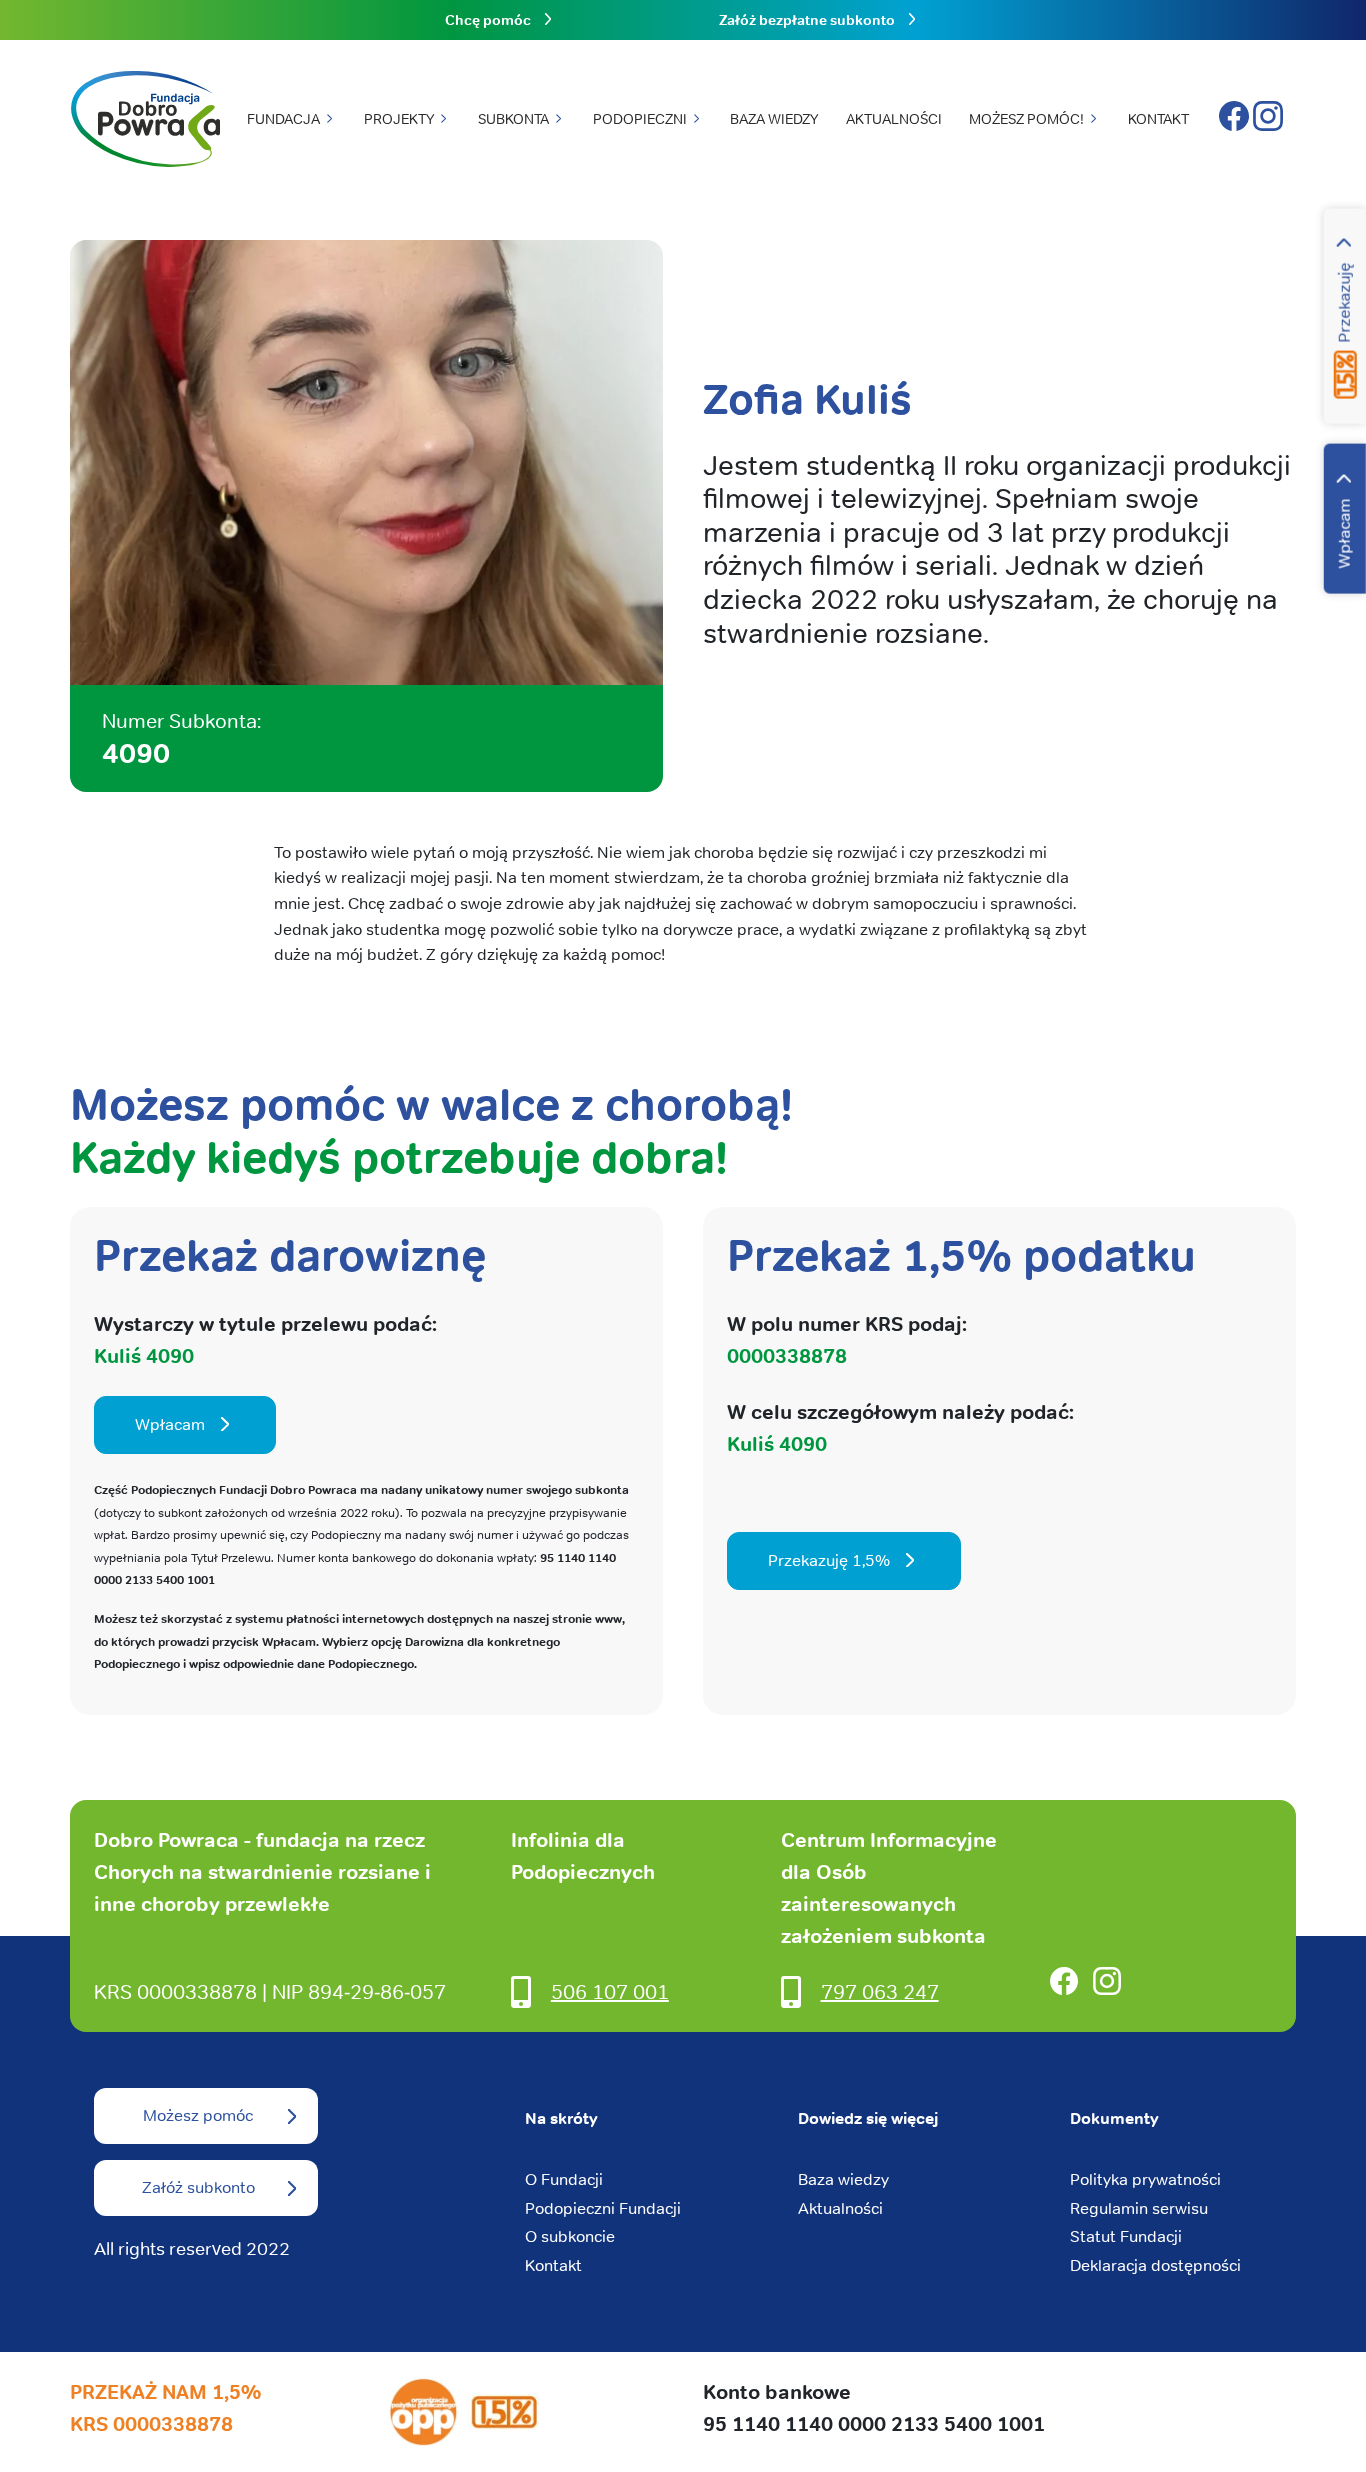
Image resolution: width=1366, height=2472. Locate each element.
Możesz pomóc (198, 2115)
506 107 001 (610, 1991)
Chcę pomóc (488, 20)
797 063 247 (880, 1991)
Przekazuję (1344, 303)
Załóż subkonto (198, 2187)
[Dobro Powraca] (145, 120)
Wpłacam (1344, 534)
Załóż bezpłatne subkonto (807, 20)
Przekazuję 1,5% (829, 1560)
